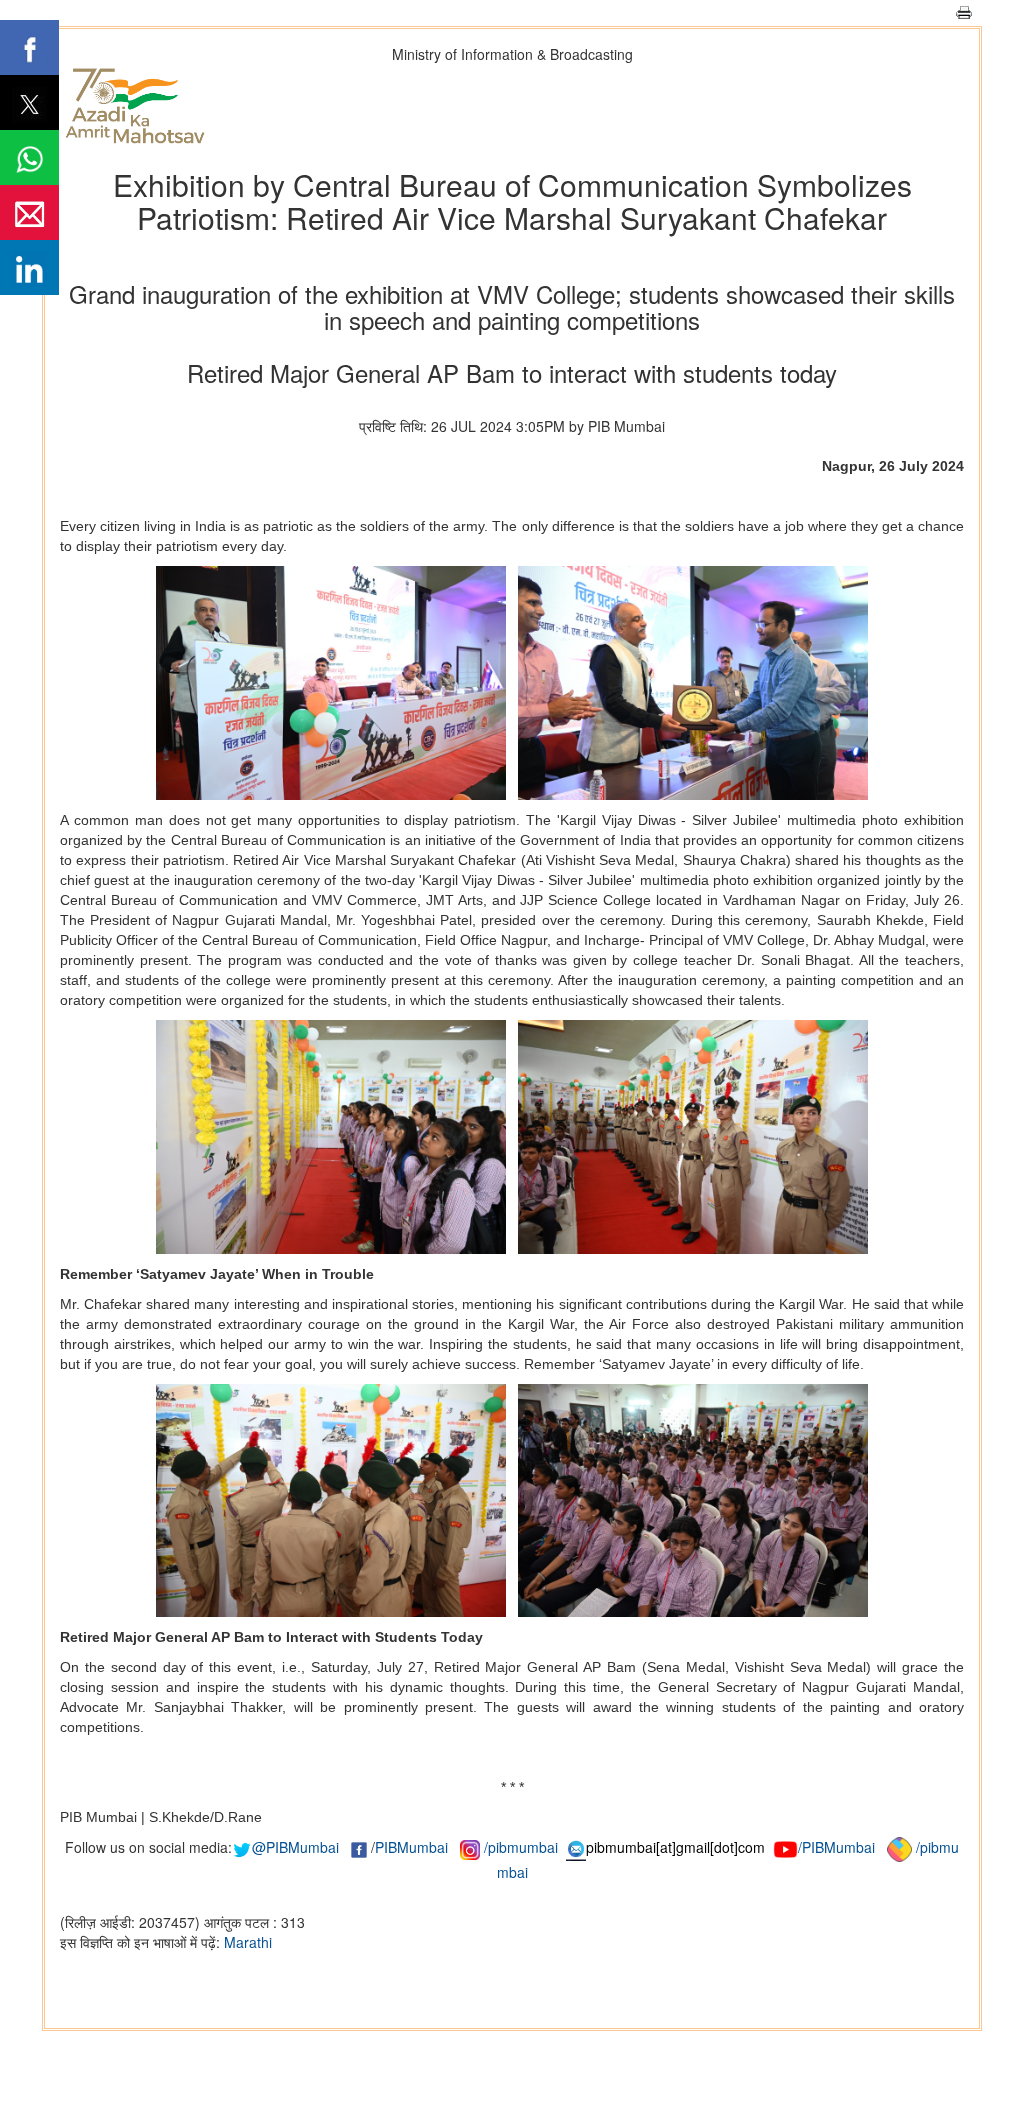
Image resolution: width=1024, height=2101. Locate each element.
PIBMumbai (411, 1847)
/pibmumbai (521, 1847)
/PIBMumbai (836, 1847)
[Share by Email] (29, 212)
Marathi (248, 1942)
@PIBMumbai (295, 1847)
